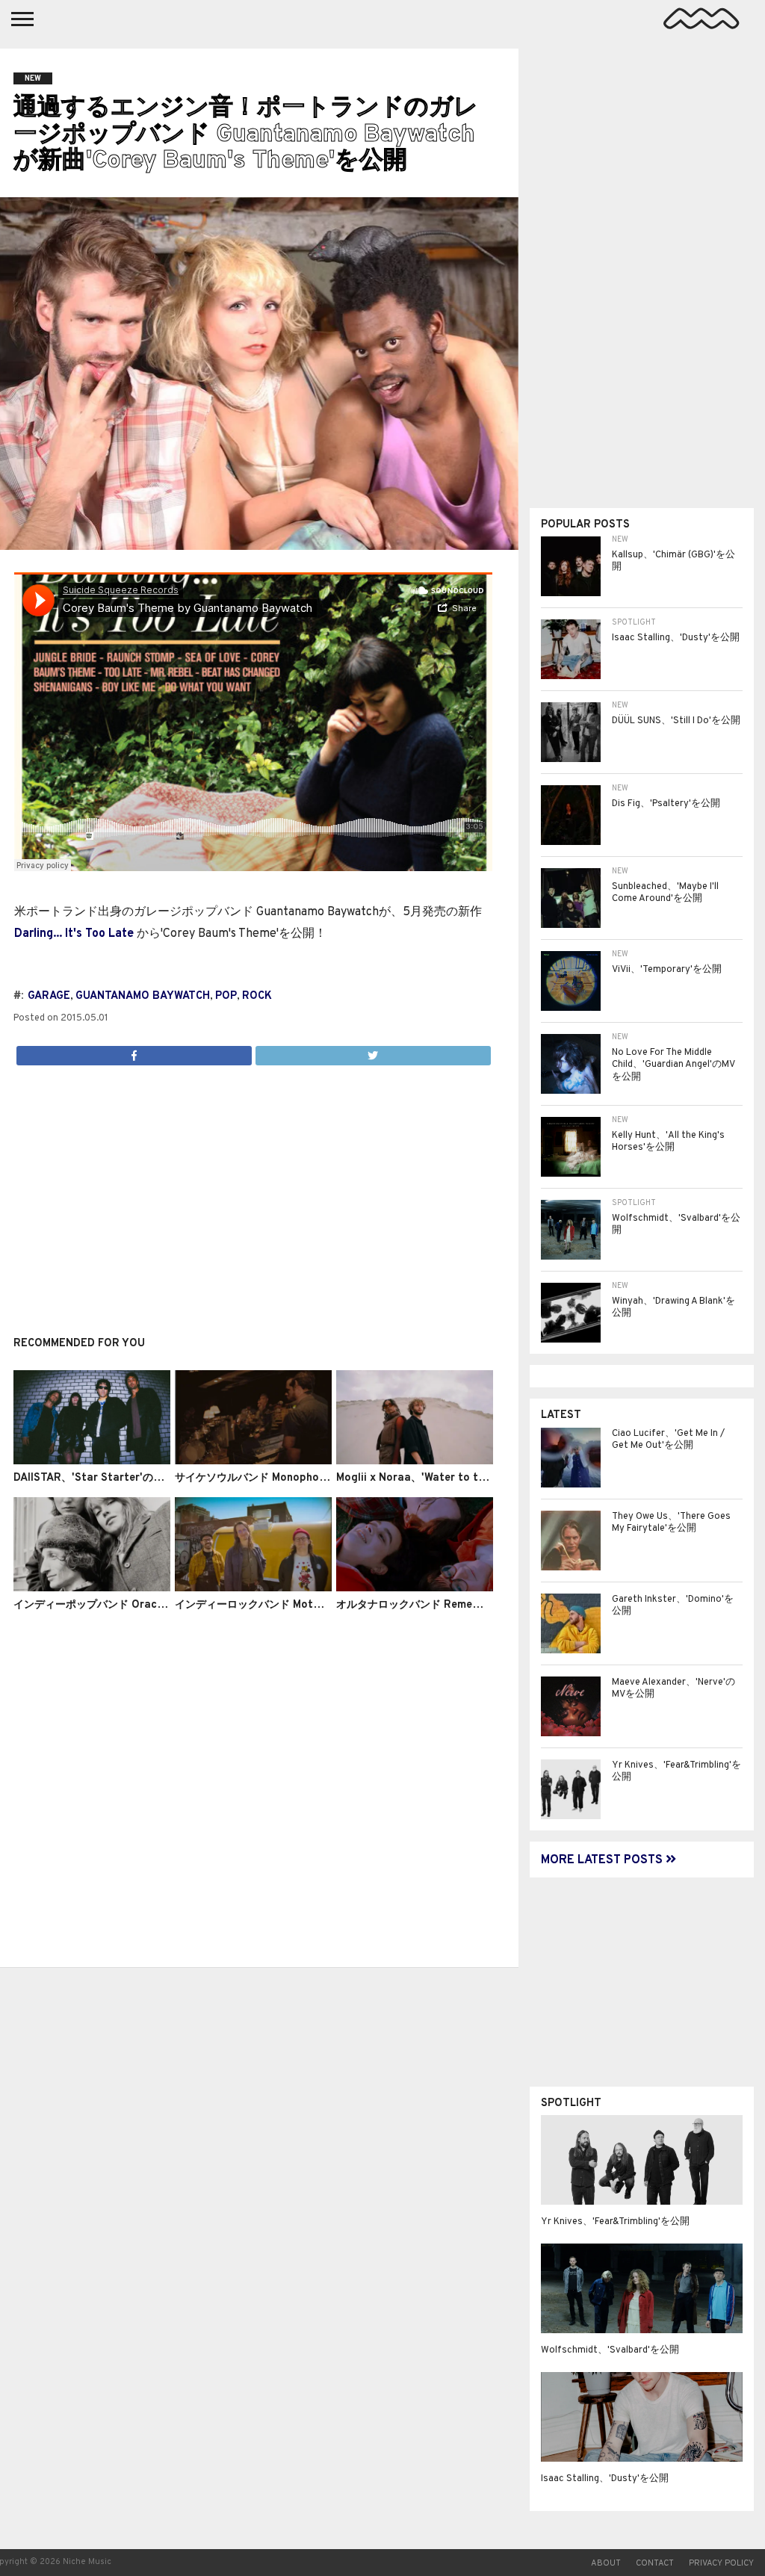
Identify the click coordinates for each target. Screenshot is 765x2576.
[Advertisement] (253, 1192)
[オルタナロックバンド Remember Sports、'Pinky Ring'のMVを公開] (415, 1588)
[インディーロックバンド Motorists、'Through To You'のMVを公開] (253, 1588)
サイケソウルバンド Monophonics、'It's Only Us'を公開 (310, 1478)
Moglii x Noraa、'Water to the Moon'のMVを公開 (459, 1478)
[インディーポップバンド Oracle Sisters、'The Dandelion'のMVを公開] (92, 1588)
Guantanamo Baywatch (143, 996)
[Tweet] (373, 1052)
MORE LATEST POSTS (603, 1860)
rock (257, 996)
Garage (49, 996)
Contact (655, 2563)
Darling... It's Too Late (74, 934)
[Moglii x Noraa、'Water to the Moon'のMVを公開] (415, 1461)
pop (226, 996)
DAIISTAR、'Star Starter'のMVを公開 (107, 1478)
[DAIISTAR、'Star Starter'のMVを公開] (92, 1461)
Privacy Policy (721, 2563)
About (606, 2563)
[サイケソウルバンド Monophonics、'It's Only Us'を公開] (253, 1461)
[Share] (134, 1052)
